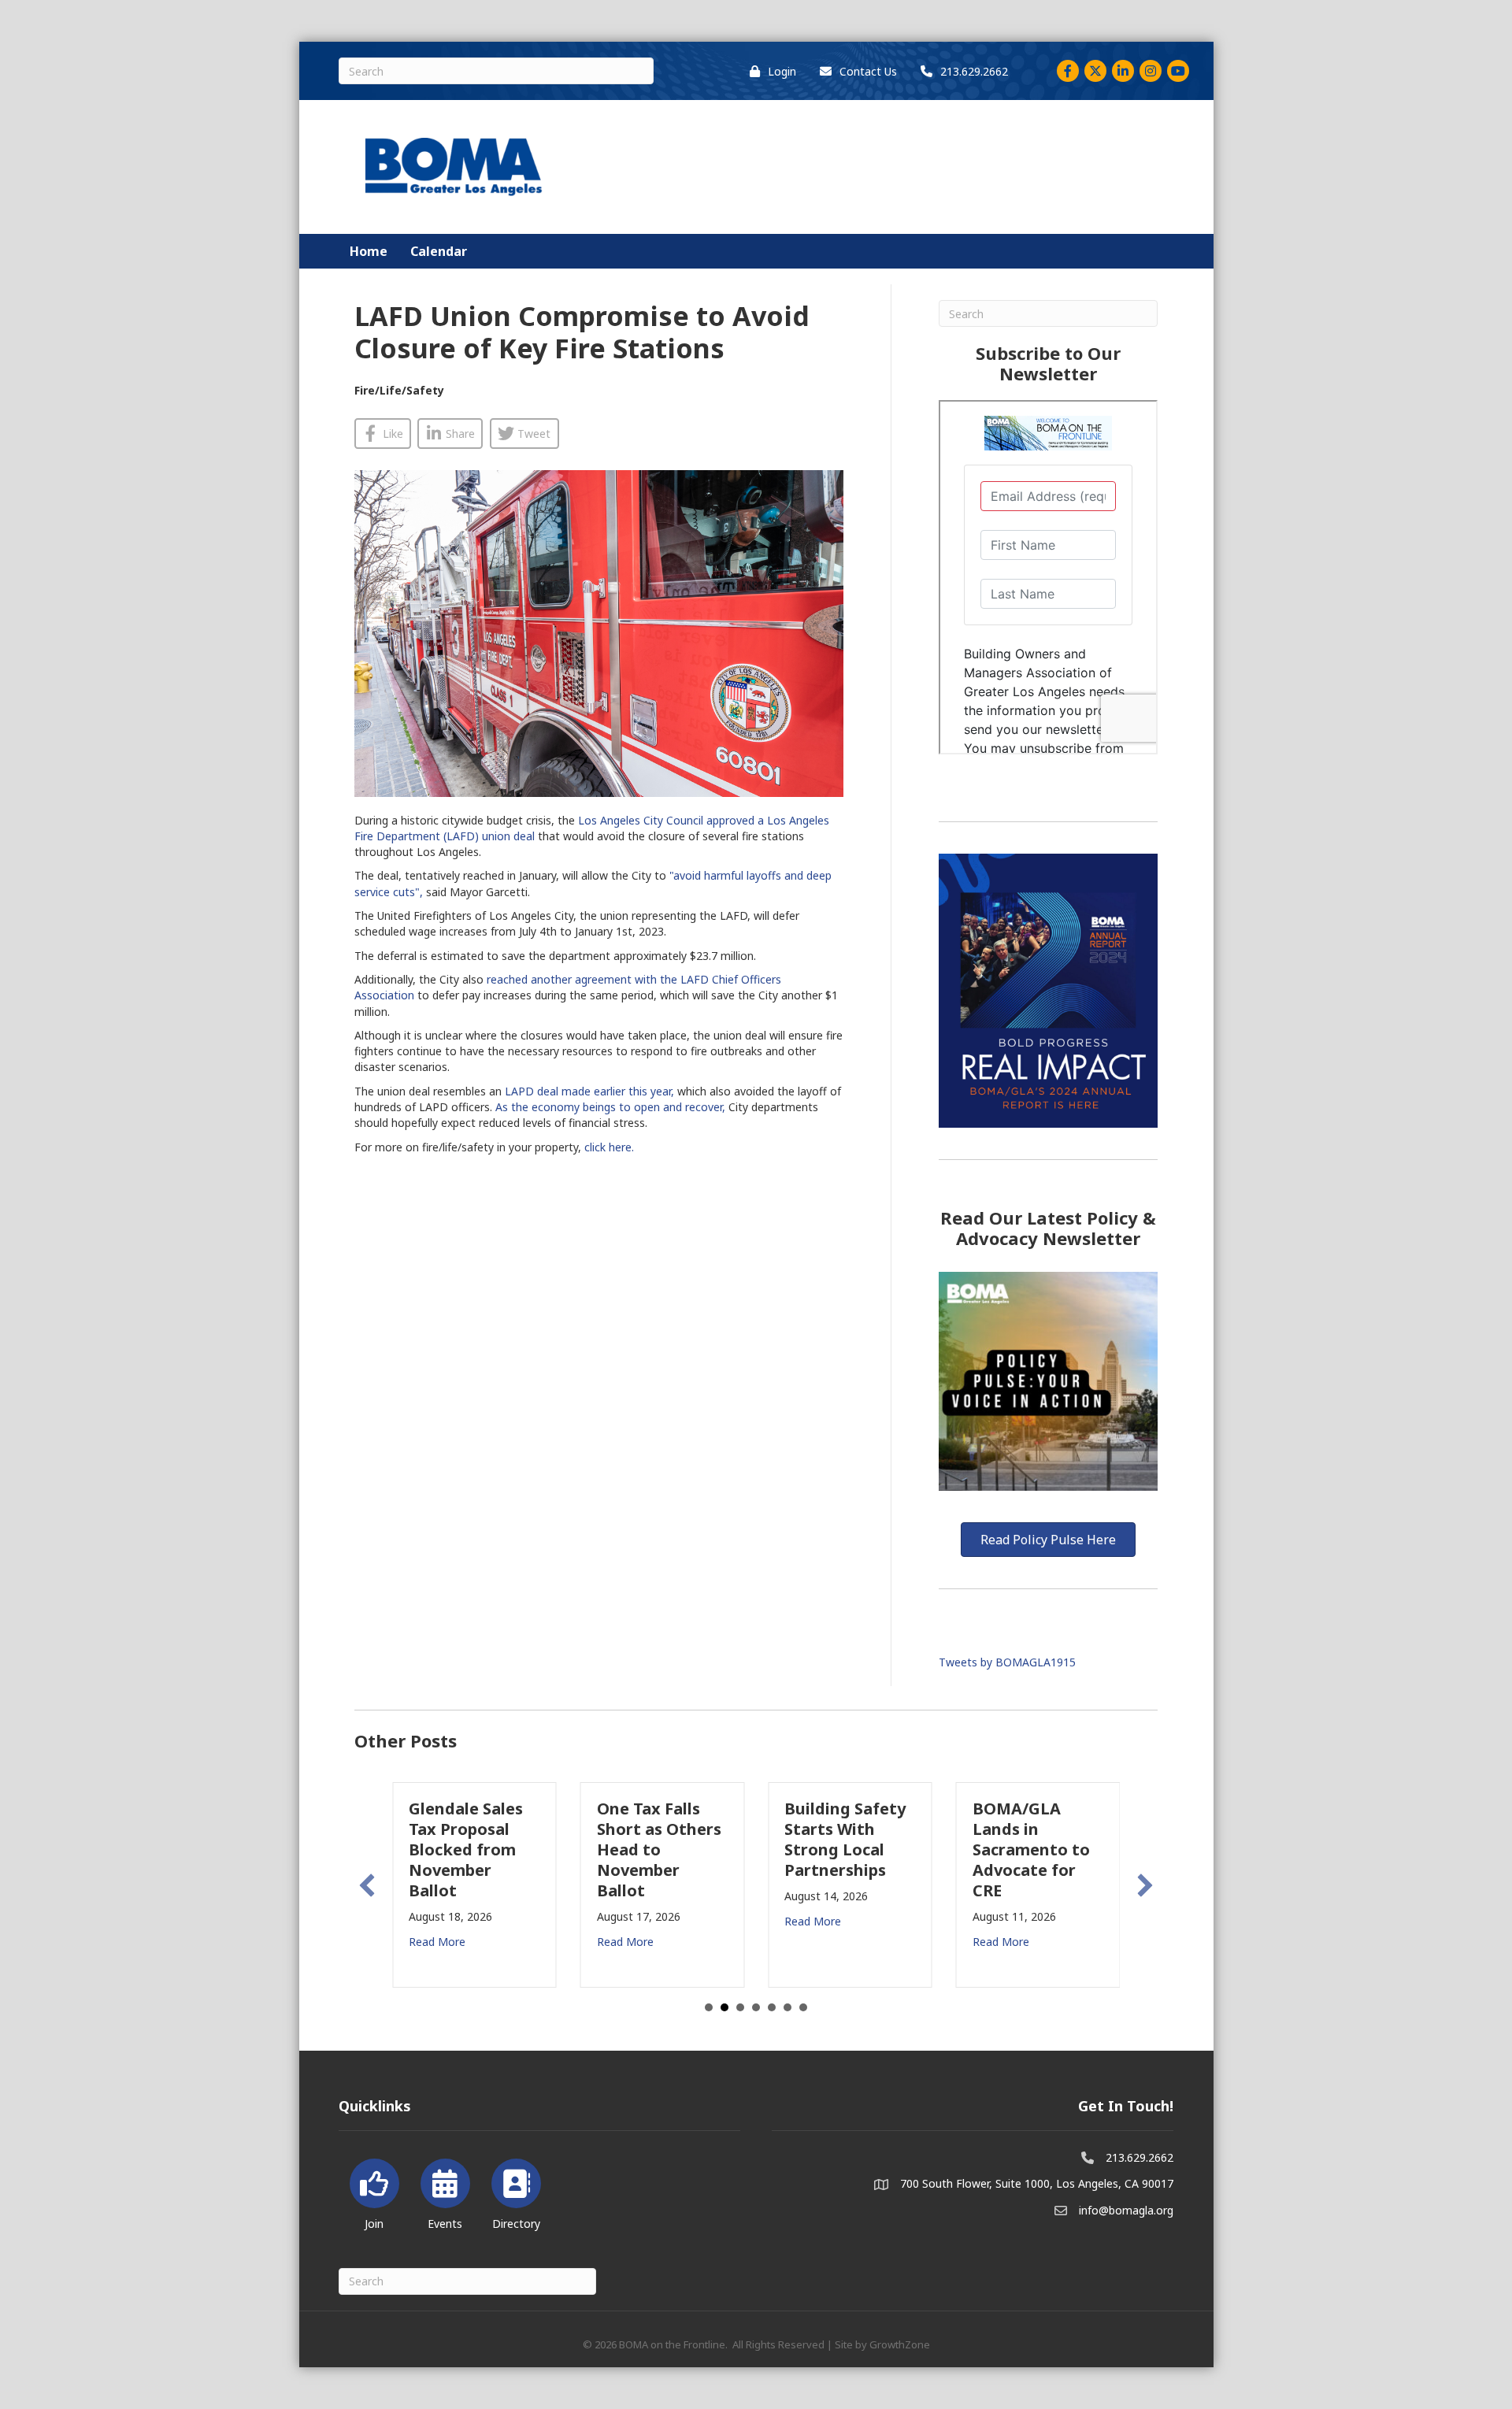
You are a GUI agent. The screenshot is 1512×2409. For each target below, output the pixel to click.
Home (369, 251)
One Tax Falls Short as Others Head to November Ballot (659, 1849)
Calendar (439, 251)
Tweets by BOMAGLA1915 (1007, 1662)
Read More (437, 1942)
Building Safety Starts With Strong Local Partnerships (845, 1839)
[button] (367, 1885)
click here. (611, 1147)
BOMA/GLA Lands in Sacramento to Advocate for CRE (1031, 1849)
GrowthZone (900, 2344)
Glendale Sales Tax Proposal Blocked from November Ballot (466, 1849)
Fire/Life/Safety (399, 390)
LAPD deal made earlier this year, (589, 1091)
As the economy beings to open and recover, (610, 1107)
